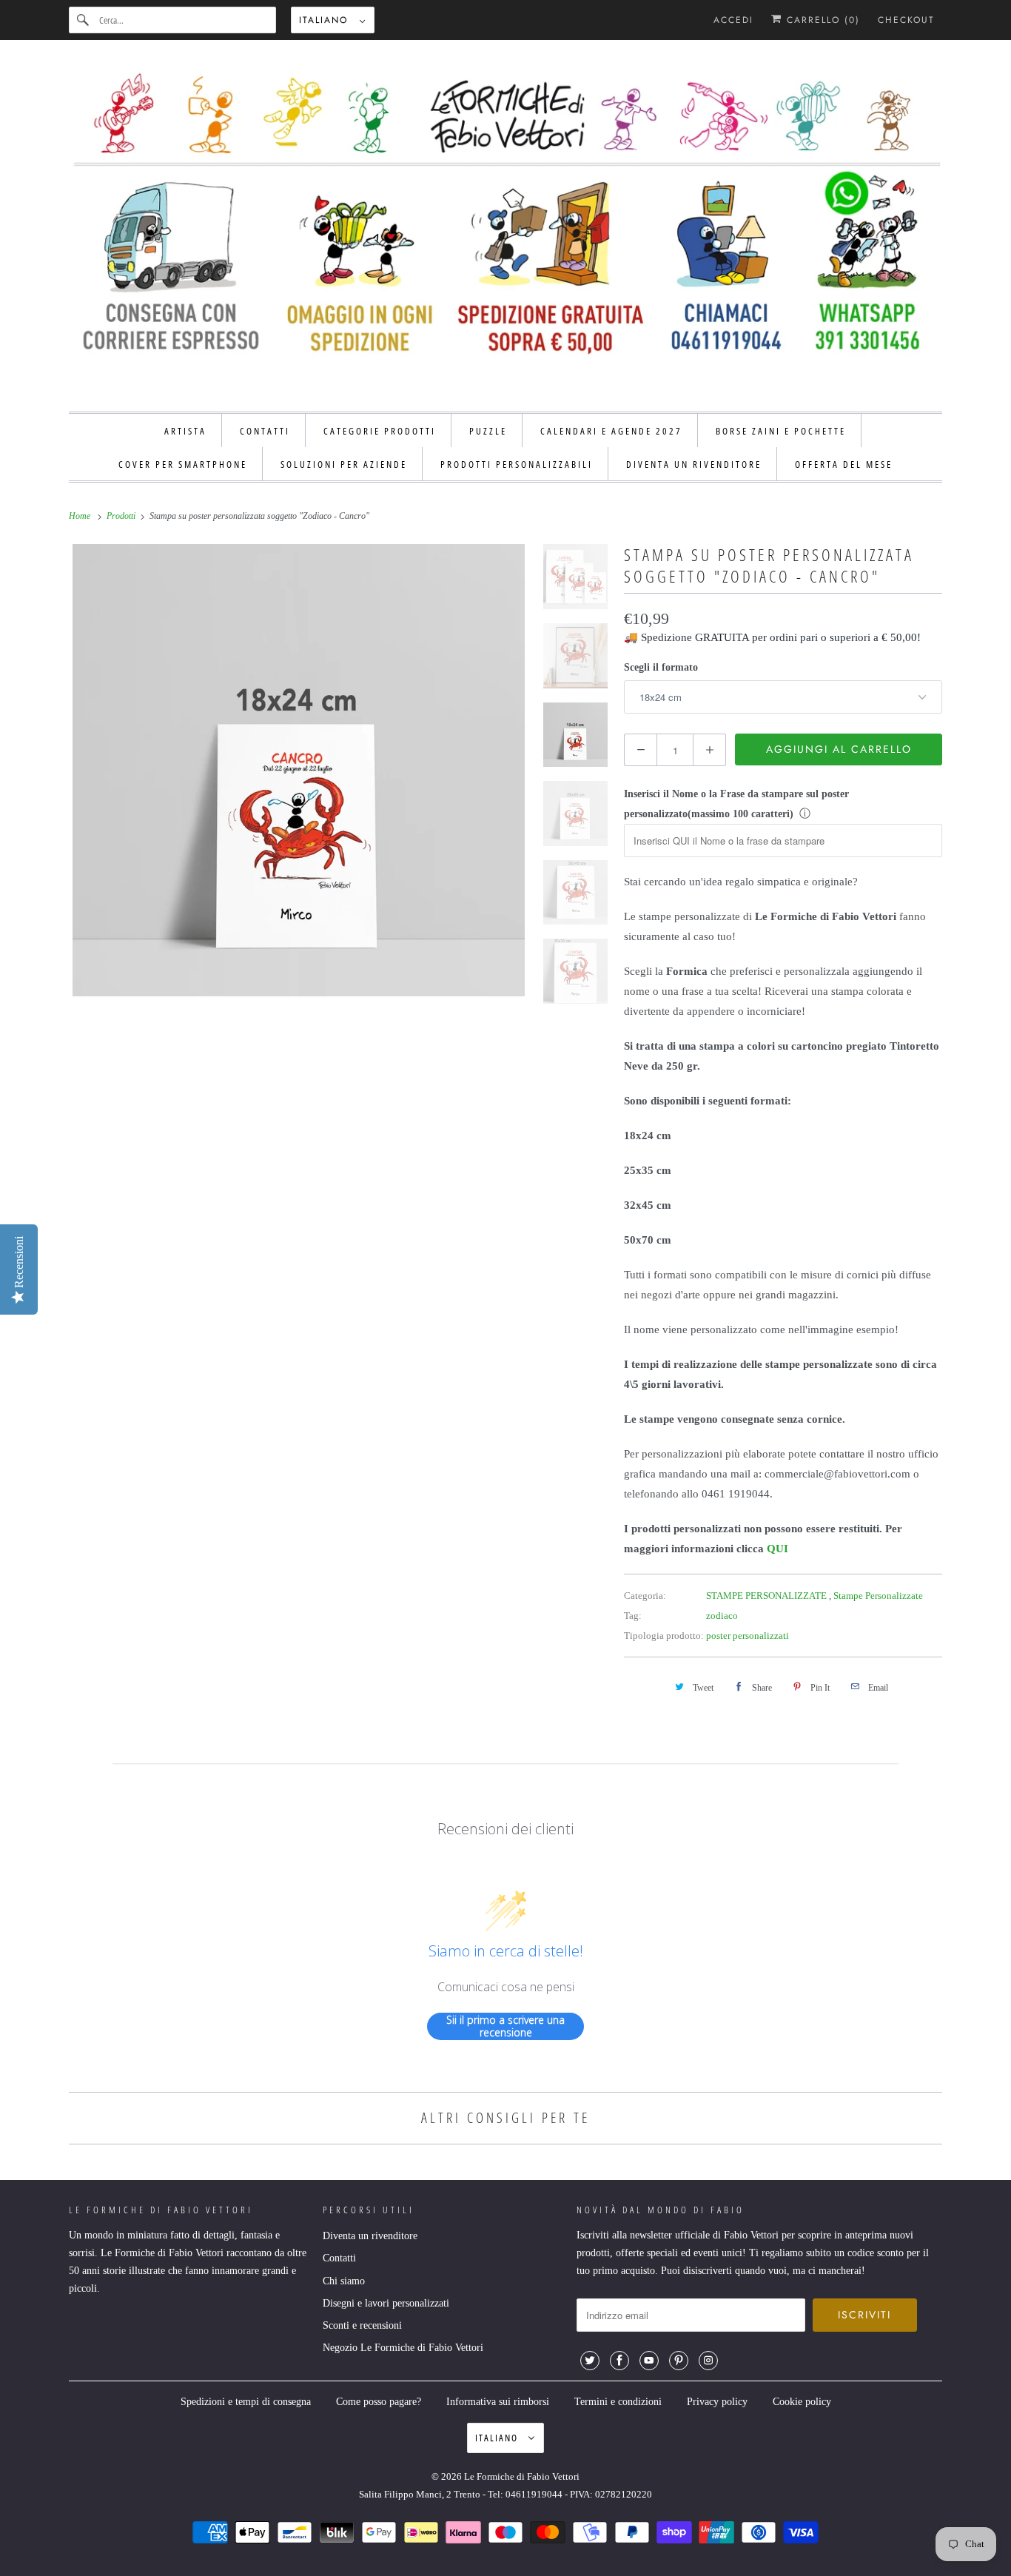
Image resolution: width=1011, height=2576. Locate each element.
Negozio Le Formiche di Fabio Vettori (403, 2348)
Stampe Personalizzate (878, 1596)
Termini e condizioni (618, 2402)
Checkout (906, 20)
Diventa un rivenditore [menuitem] (694, 464)
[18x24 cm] (299, 770)
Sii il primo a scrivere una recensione (505, 2026)
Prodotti (122, 516)
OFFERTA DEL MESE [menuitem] (844, 464)
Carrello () (821, 20)
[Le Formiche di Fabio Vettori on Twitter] (590, 2361)
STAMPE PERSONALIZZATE (768, 1596)
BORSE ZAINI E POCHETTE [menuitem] (781, 431)
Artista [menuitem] (185, 431)
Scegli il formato (661, 667)
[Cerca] (84, 20)
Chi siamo (344, 2281)
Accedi (733, 20)
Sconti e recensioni (362, 2325)
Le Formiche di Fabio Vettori (522, 2476)
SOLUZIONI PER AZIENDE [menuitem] (344, 464)
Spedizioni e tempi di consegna (246, 2402)
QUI (777, 1549)
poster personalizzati (748, 1636)
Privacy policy (717, 2402)
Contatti (339, 2258)
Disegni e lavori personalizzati (386, 2303)
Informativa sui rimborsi (498, 2402)
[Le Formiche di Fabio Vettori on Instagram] (708, 2361)
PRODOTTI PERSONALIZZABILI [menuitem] (517, 464)
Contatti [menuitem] (265, 431)
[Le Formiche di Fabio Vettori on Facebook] (619, 2361)
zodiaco (722, 1616)
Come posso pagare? (379, 2402)
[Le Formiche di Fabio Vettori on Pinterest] (679, 2361)
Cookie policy (802, 2402)
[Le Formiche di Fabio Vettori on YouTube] (649, 2361)
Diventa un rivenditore (370, 2236)
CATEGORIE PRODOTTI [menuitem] (380, 431)
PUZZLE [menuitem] (488, 431)
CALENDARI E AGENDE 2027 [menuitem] (611, 431)
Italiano (326, 20)
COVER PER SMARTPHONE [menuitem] (183, 464)
